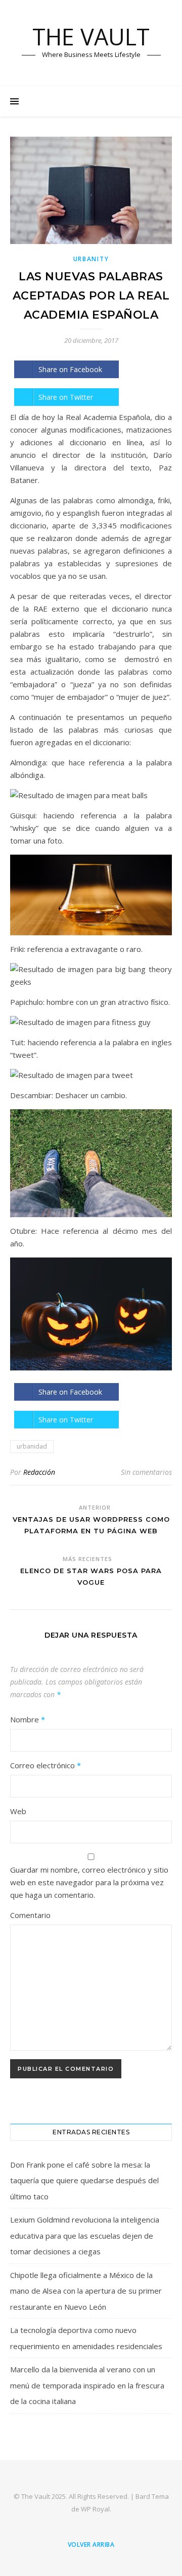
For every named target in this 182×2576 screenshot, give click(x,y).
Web (18, 1811)
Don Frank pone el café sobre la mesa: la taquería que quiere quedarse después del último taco (84, 2180)
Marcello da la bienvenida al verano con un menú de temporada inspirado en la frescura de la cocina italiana (87, 2385)
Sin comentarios (146, 1472)
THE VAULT (91, 37)
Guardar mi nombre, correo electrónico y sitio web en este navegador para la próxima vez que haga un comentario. (89, 1882)
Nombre (28, 1719)
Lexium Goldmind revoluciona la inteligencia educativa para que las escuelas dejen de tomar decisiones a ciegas (85, 2235)
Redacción (39, 1472)
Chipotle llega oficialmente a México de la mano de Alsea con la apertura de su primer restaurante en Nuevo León (86, 2291)
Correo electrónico (45, 1765)
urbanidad (32, 1446)
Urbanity (91, 259)
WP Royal (95, 2509)
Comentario (30, 1915)
